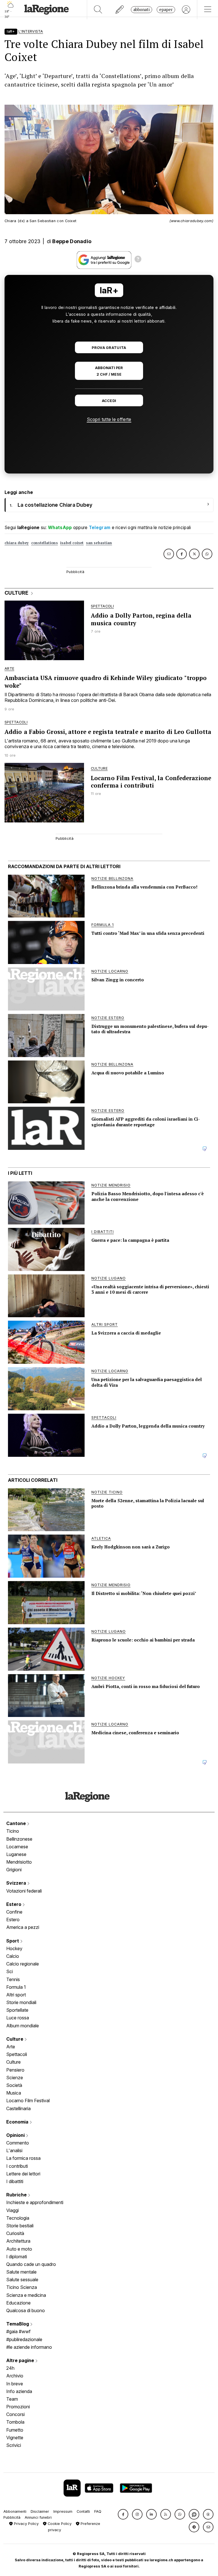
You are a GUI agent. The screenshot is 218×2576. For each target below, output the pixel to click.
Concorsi (15, 2414)
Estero (14, 1904)
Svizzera (17, 1883)
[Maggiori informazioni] (138, 260)
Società (14, 2085)
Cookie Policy (59, 2524)
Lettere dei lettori (23, 2174)
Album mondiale (23, 2026)
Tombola (15, 2422)
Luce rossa (18, 2018)
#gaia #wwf (18, 2331)
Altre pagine (21, 2360)
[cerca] (98, 10)
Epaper (166, 10)
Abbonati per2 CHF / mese (109, 371)
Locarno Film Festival (28, 2101)
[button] (123, 2514)
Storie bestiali (20, 2226)
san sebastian (99, 543)
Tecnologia (18, 2218)
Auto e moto (19, 2249)
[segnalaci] (120, 10)
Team (12, 2399)
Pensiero (15, 2070)
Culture (15, 2039)
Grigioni (14, 1870)
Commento (18, 2143)
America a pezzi (23, 1927)
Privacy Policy (26, 2524)
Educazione (18, 2303)
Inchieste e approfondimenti (35, 2202)
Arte (11, 2047)
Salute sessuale (22, 2280)
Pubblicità (12, 2517)
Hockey (14, 1948)
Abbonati (142, 10)
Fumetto (15, 2430)
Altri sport (16, 1995)
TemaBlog (18, 2324)
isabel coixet (72, 543)
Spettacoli (17, 2054)
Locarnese (17, 1847)
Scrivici (14, 2445)
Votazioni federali (24, 1891)
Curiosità (15, 2233)
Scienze (15, 2078)
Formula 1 (16, 1987)
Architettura (18, 2241)
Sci (10, 1971)
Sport (13, 1941)
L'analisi (14, 2150)
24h (10, 2368)
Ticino (13, 1831)
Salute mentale (21, 2272)
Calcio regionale (23, 1964)
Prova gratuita (109, 348)
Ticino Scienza (22, 2287)
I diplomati (17, 2257)
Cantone (17, 1823)
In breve (15, 2384)
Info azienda (19, 2391)
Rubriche (17, 2195)
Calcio (13, 1956)
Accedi (109, 401)
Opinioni (16, 2135)
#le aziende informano (29, 2347)
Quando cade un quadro (31, 2264)
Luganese (16, 1854)
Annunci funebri (38, 2517)
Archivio (15, 2376)
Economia (18, 2122)
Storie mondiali (21, 2002)
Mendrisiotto (19, 1862)
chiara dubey (17, 543)
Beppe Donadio (72, 241)
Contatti (83, 2511)
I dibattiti (15, 2181)
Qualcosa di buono (26, 2310)
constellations (45, 543)
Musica (14, 2093)
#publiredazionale (24, 2339)
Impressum (63, 2511)
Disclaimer (40, 2511)
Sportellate (17, 2010)
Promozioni (18, 2407)
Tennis (13, 1979)
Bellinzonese (19, 1839)
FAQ (98, 2511)
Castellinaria (18, 2108)
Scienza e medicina (26, 2295)
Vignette (15, 2438)
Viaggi (12, 2210)
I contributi (17, 2166)
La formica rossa (23, 2158)
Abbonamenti (15, 2511)
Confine (14, 1912)
